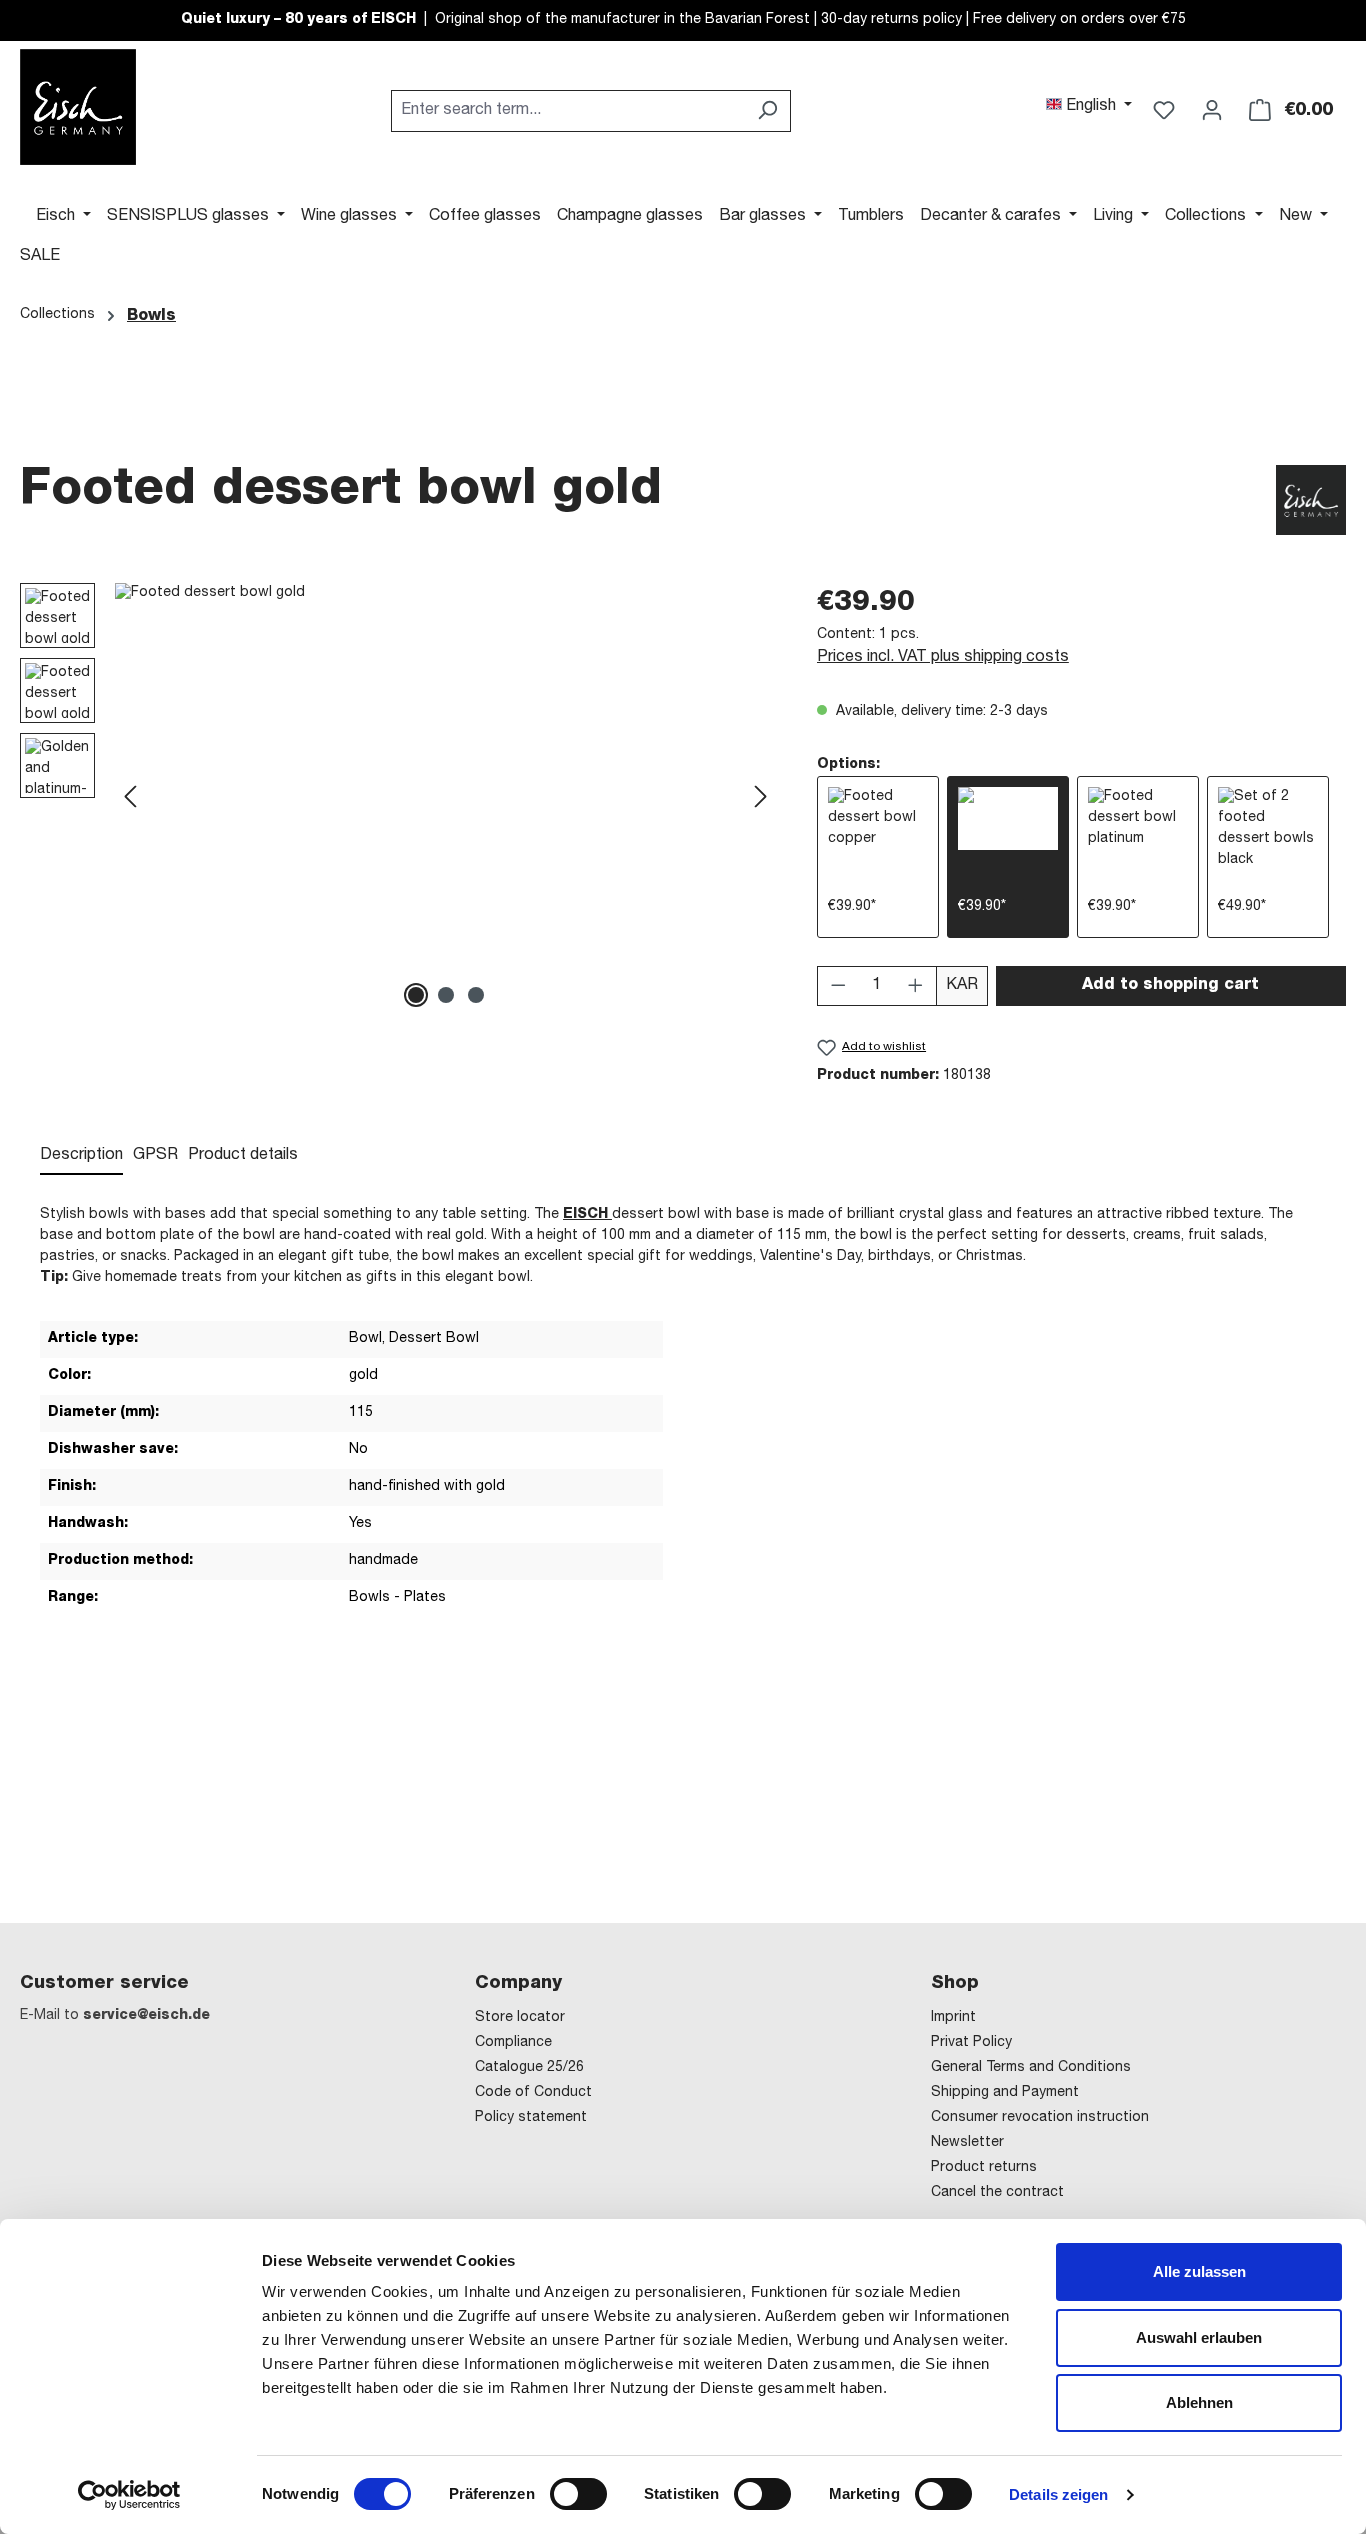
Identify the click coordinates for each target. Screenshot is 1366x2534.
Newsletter (967, 2143)
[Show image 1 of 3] (416, 995)
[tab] (81, 1157)
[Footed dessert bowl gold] (445, 798)
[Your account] (1212, 111)
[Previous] (130, 798)
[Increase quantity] (916, 986)
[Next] (761, 798)
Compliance (513, 2043)
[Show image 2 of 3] (446, 995)
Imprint (953, 2018)
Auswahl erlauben (1199, 2337)
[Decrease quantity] (838, 986)
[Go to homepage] (78, 107)
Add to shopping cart (1170, 986)
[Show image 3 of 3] (476, 995)
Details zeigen (1058, 2494)
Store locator (520, 2018)
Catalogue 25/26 (529, 2068)
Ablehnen (1199, 2402)
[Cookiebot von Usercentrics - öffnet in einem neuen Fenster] (129, 2495)
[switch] (578, 2494)
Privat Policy (971, 2043)
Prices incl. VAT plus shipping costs (943, 658)
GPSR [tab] (155, 1156)
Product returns (984, 2168)
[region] (398, 798)
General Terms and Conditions (1031, 2068)
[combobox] (568, 111)
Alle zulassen (1199, 2271)
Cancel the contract (997, 2193)
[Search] (767, 111)
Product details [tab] (243, 1156)
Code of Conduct (533, 2093)
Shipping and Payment (1005, 2093)
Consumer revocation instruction (1040, 2118)
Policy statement (531, 2118)
